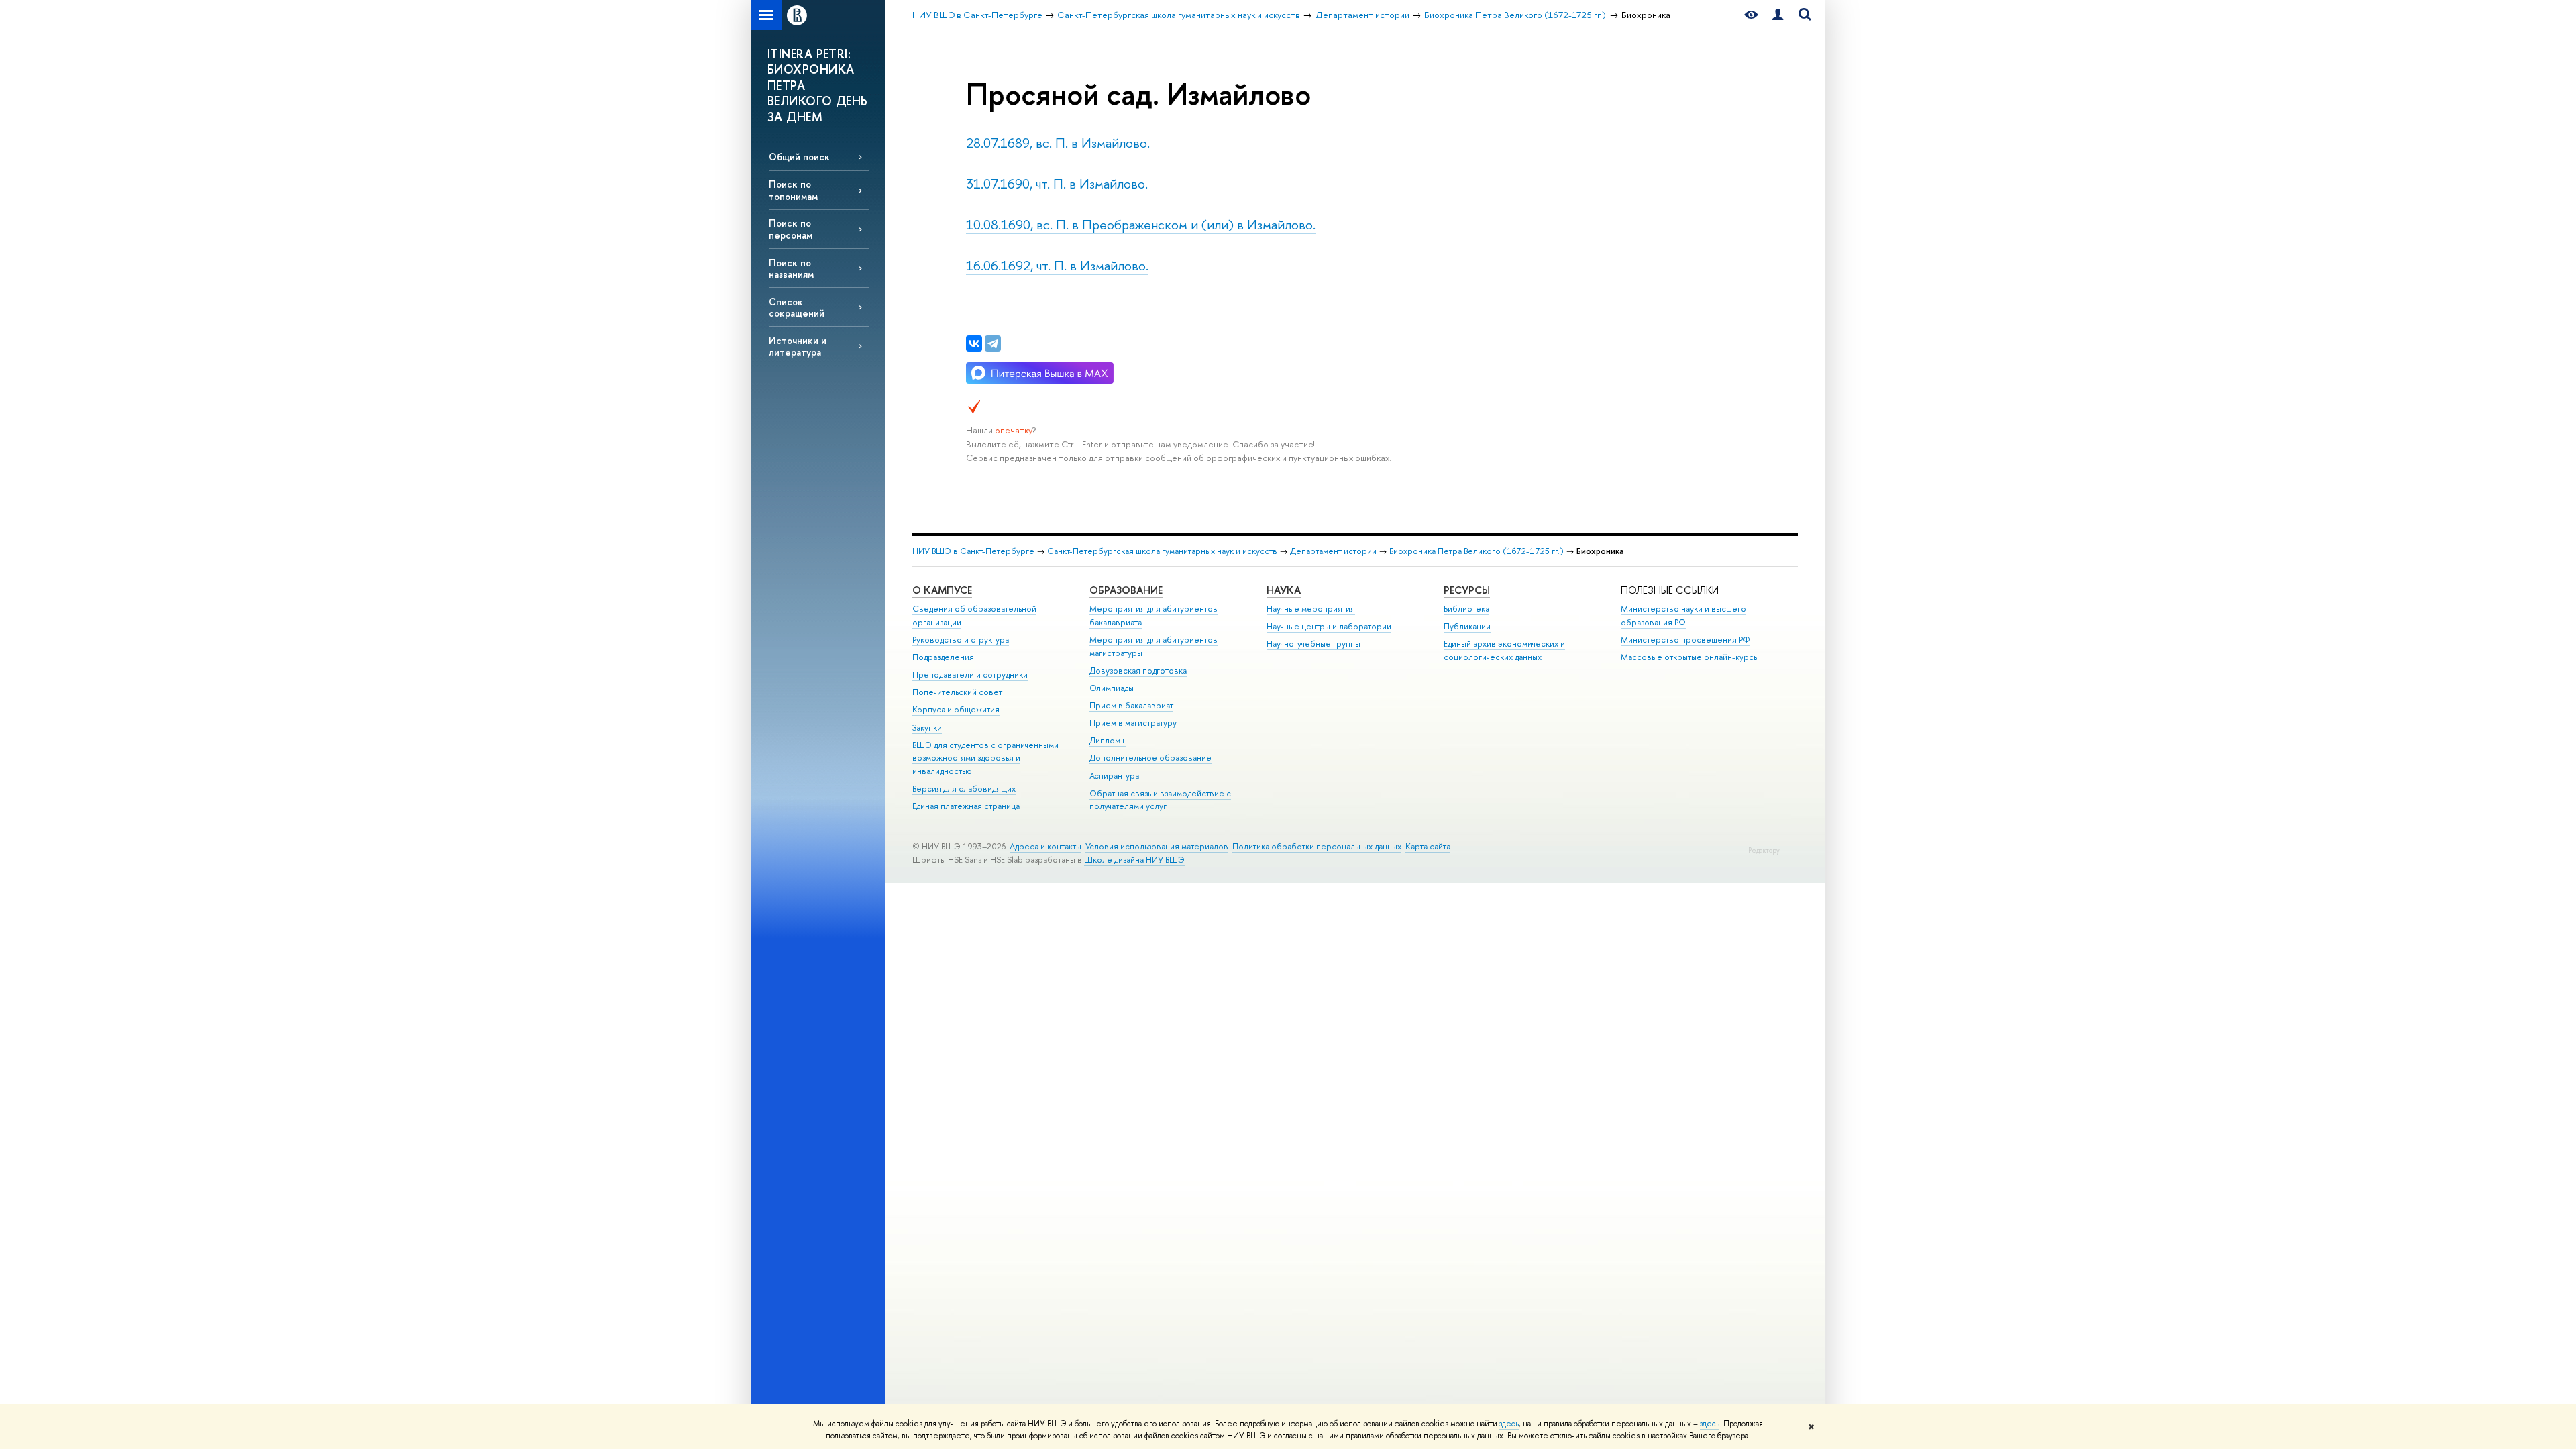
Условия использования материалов (1157, 846)
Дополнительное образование (1150, 758)
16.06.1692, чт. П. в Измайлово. (1057, 265)
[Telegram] (993, 343)
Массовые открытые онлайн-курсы (1690, 657)
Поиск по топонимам (793, 190)
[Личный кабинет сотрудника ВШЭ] (1778, 15)
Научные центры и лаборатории (1329, 626)
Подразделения (943, 657)
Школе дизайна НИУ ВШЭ (1134, 860)
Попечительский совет (957, 692)
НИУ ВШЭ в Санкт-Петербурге (973, 551)
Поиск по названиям (791, 268)
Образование (1126, 590)
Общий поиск (799, 157)
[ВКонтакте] (974, 343)
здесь (1509, 1424)
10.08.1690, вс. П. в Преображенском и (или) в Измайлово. (1141, 224)
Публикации (1467, 626)
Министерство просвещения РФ (1685, 640)
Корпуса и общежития (956, 709)
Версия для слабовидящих (964, 789)
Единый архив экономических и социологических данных (1504, 650)
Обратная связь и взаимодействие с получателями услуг (1160, 800)
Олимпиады (1112, 688)
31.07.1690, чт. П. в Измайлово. (1057, 183)
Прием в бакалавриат (1131, 705)
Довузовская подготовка (1138, 670)
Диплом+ (1108, 740)
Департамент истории (1333, 551)
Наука (1284, 590)
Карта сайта (1428, 846)
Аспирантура (1114, 776)
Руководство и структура (961, 640)
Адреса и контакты (1045, 846)
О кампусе (942, 590)
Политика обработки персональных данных (1317, 846)
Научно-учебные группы (1313, 644)
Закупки (927, 728)
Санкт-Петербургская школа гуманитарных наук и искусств (1162, 551)
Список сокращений (797, 307)
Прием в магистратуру (1133, 723)
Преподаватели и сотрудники (970, 675)
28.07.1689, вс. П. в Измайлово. (1058, 143)
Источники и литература (798, 346)
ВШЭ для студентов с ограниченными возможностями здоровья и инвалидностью (985, 758)
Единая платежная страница (966, 806)
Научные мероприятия (1311, 609)
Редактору (1764, 850)
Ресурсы (1467, 590)
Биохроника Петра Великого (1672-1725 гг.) (1477, 551)
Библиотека (1466, 609)
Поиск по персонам (791, 229)
